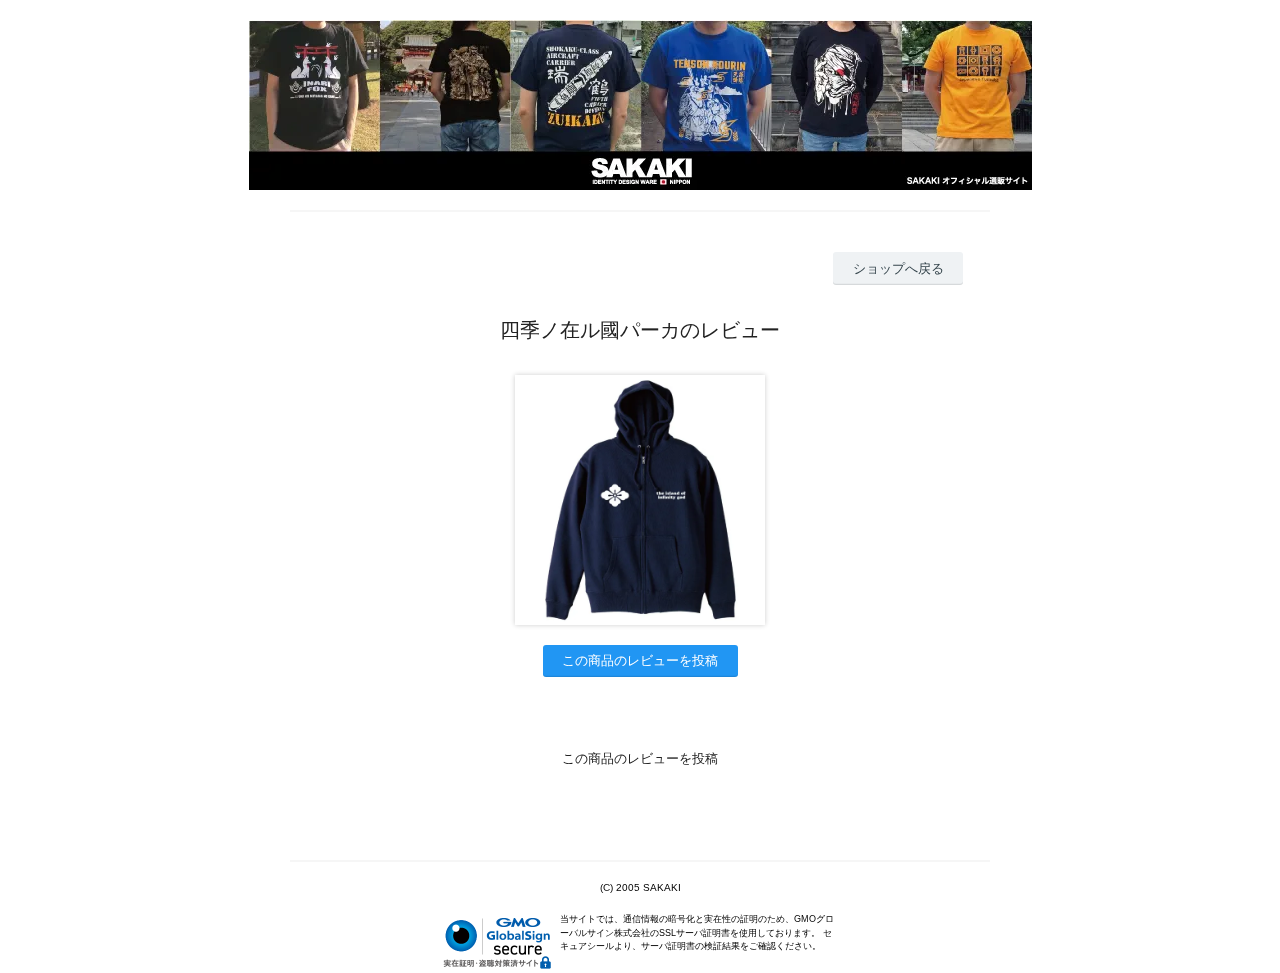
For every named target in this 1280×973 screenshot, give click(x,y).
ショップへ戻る (898, 268)
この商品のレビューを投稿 (640, 660)
